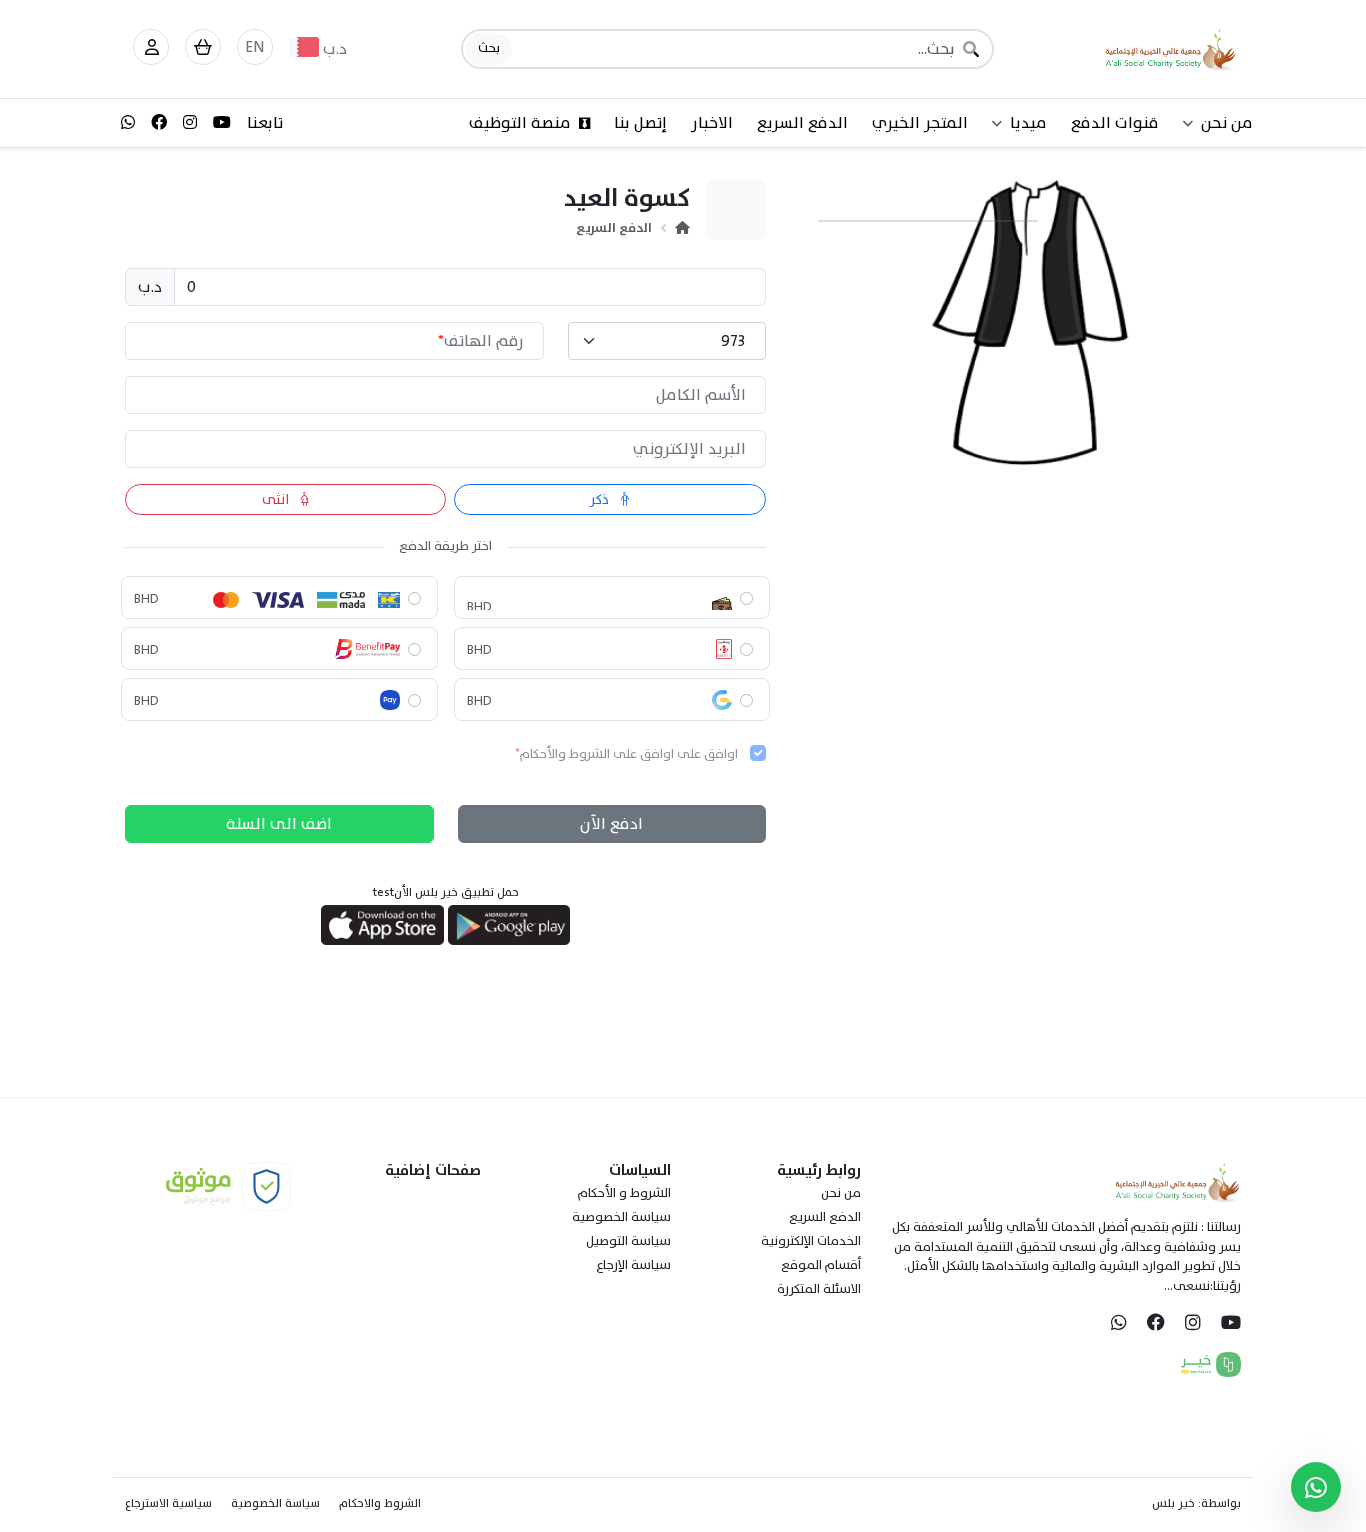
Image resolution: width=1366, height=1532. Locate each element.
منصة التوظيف (520, 123)
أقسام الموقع (821, 1265)
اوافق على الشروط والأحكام (597, 754)
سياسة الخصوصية (621, 1217)
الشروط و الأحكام (624, 1193)
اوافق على (626, 755)
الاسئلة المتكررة (819, 1289)
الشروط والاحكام (380, 1503)
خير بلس (1173, 1503)
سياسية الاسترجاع (168, 1503)
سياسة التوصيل (628, 1241)
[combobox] (667, 341)
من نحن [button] (1227, 123)
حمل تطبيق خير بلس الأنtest (446, 892)
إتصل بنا (640, 123)
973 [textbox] (733, 341)
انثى (277, 499)
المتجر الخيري (920, 123)
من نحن (841, 1193)
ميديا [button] (1028, 123)
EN (255, 47)
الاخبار (712, 123)
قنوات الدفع (1115, 123)
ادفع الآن (611, 824)
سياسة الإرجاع (633, 1265)
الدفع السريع (802, 123)
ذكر (601, 499)
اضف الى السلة (279, 824)
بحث (489, 48)
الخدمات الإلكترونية (811, 1241)
